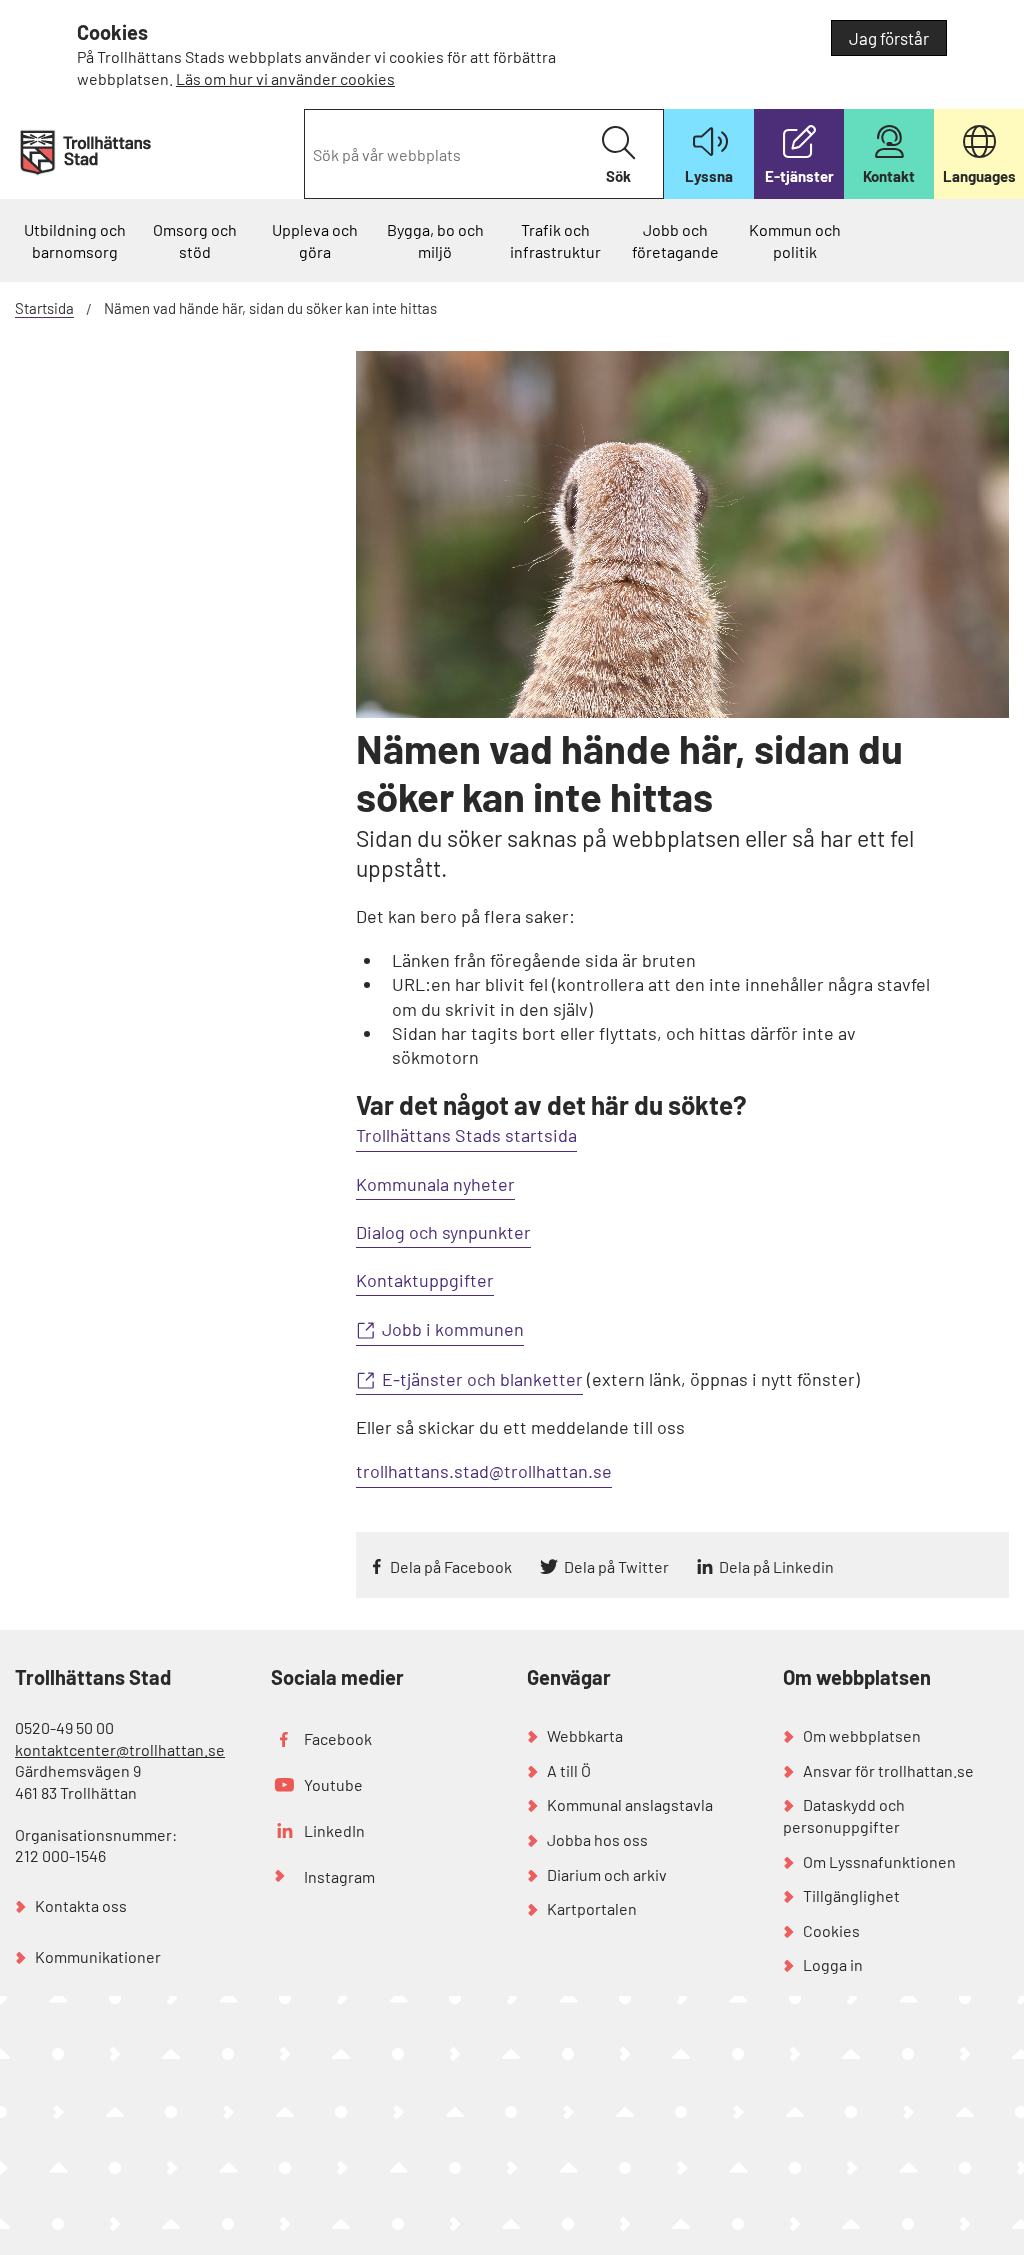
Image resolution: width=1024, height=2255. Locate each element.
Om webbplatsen (862, 1735)
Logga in (833, 1964)
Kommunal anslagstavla (630, 1804)
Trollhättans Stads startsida (466, 1135)
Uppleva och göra (315, 240)
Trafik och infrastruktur (555, 240)
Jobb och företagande (675, 240)
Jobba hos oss (597, 1839)
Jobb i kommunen (453, 1329)
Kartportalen (592, 1908)
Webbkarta (585, 1735)
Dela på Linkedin (776, 1566)
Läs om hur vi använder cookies (285, 78)
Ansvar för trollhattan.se (888, 1770)
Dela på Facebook (451, 1566)
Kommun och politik (795, 240)
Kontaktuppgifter (425, 1280)
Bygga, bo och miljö (435, 240)
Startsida (44, 308)
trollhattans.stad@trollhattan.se (484, 1471)
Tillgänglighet (851, 1895)
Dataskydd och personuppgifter (844, 1815)
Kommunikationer (98, 1956)
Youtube (333, 1784)
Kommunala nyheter (435, 1184)
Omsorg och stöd (195, 240)
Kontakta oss (81, 1905)
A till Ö (569, 1770)
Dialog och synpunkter (443, 1232)
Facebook (338, 1738)
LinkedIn (334, 1830)
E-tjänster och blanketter (482, 1379)
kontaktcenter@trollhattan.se (120, 1749)
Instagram (339, 1876)
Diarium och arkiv (607, 1874)
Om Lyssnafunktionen (879, 1861)
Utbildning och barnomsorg (75, 240)
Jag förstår (889, 38)
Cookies (831, 1930)
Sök (618, 176)
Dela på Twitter (616, 1566)
